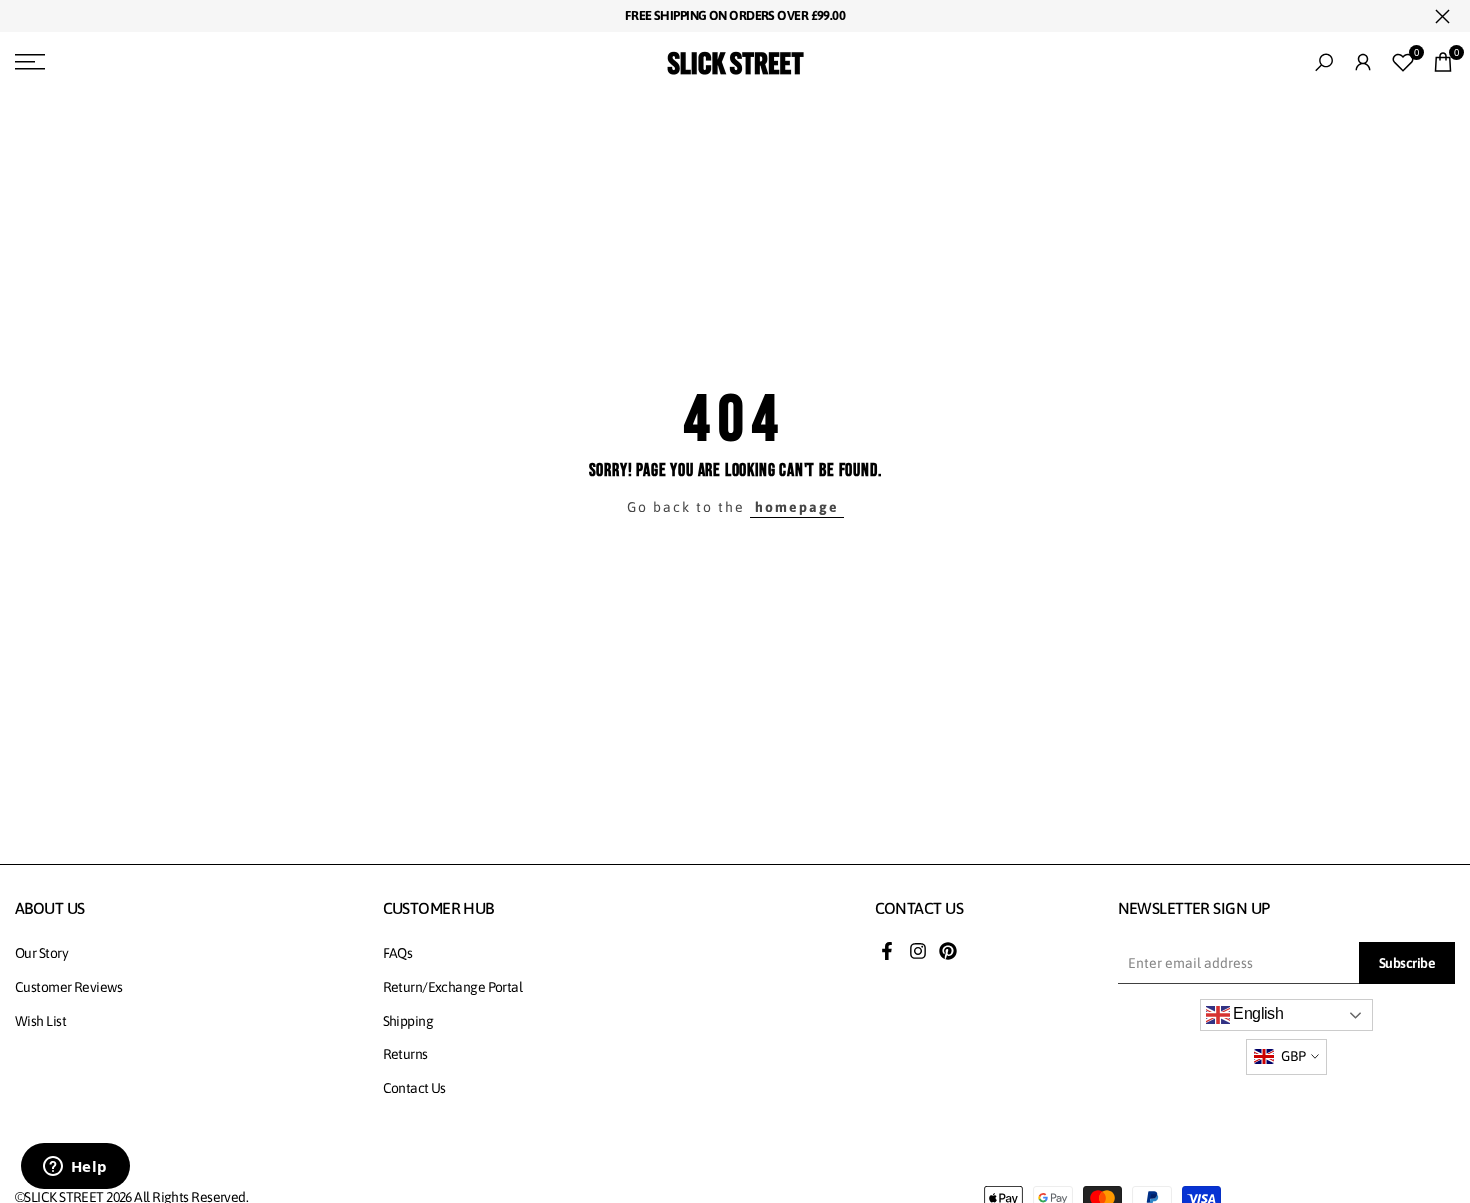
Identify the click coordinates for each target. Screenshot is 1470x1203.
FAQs (398, 953)
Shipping (408, 1021)
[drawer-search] (1324, 62)
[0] (1403, 62)
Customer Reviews (68, 987)
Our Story (41, 953)
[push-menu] (30, 62)
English (1257, 1013)
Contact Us (414, 1088)
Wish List (40, 1021)
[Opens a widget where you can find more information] (75, 1168)
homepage (797, 507)
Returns (405, 1054)
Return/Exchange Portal (453, 987)
